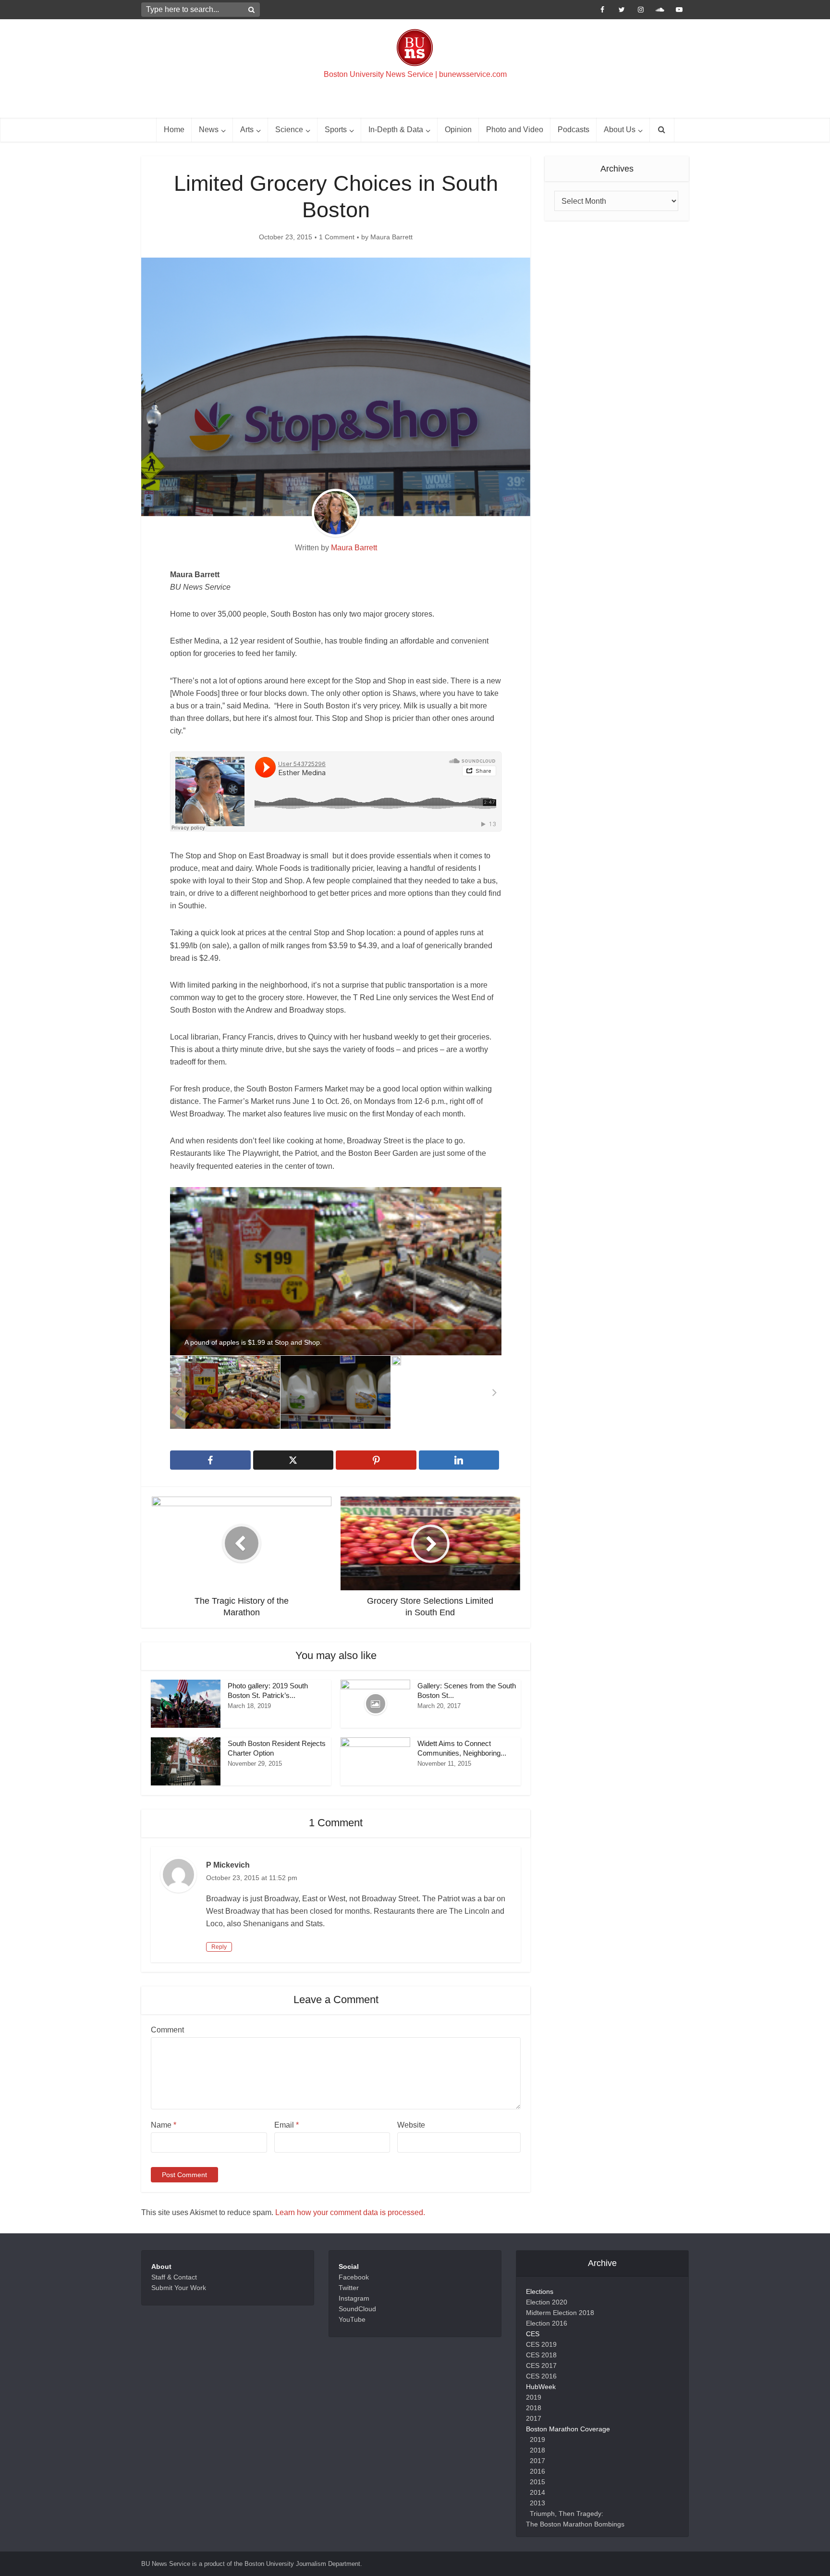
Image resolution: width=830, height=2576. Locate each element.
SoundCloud (357, 2309)
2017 (534, 2418)
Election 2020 (547, 2302)
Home (174, 130)
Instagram (354, 2298)
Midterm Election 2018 (560, 2313)
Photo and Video (515, 130)
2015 (537, 2482)
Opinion (458, 130)
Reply (219, 1947)
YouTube (352, 2319)
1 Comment (337, 237)
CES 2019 (541, 2344)
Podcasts (574, 130)
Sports (336, 130)
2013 (537, 2503)
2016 (537, 2471)
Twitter (349, 2288)
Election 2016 (547, 2323)
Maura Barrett (391, 237)
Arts (247, 130)
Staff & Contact (174, 2277)
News (209, 130)
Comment (167, 2030)
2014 (537, 2492)
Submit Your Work (179, 2288)
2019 (534, 2397)
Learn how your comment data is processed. (350, 2212)
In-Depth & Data (396, 130)
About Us (620, 130)
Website (411, 2125)
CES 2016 (541, 2376)
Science (289, 130)
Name (164, 2125)
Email (287, 2125)
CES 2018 (541, 2355)
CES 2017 (541, 2365)
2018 (534, 2408)
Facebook (354, 2277)
